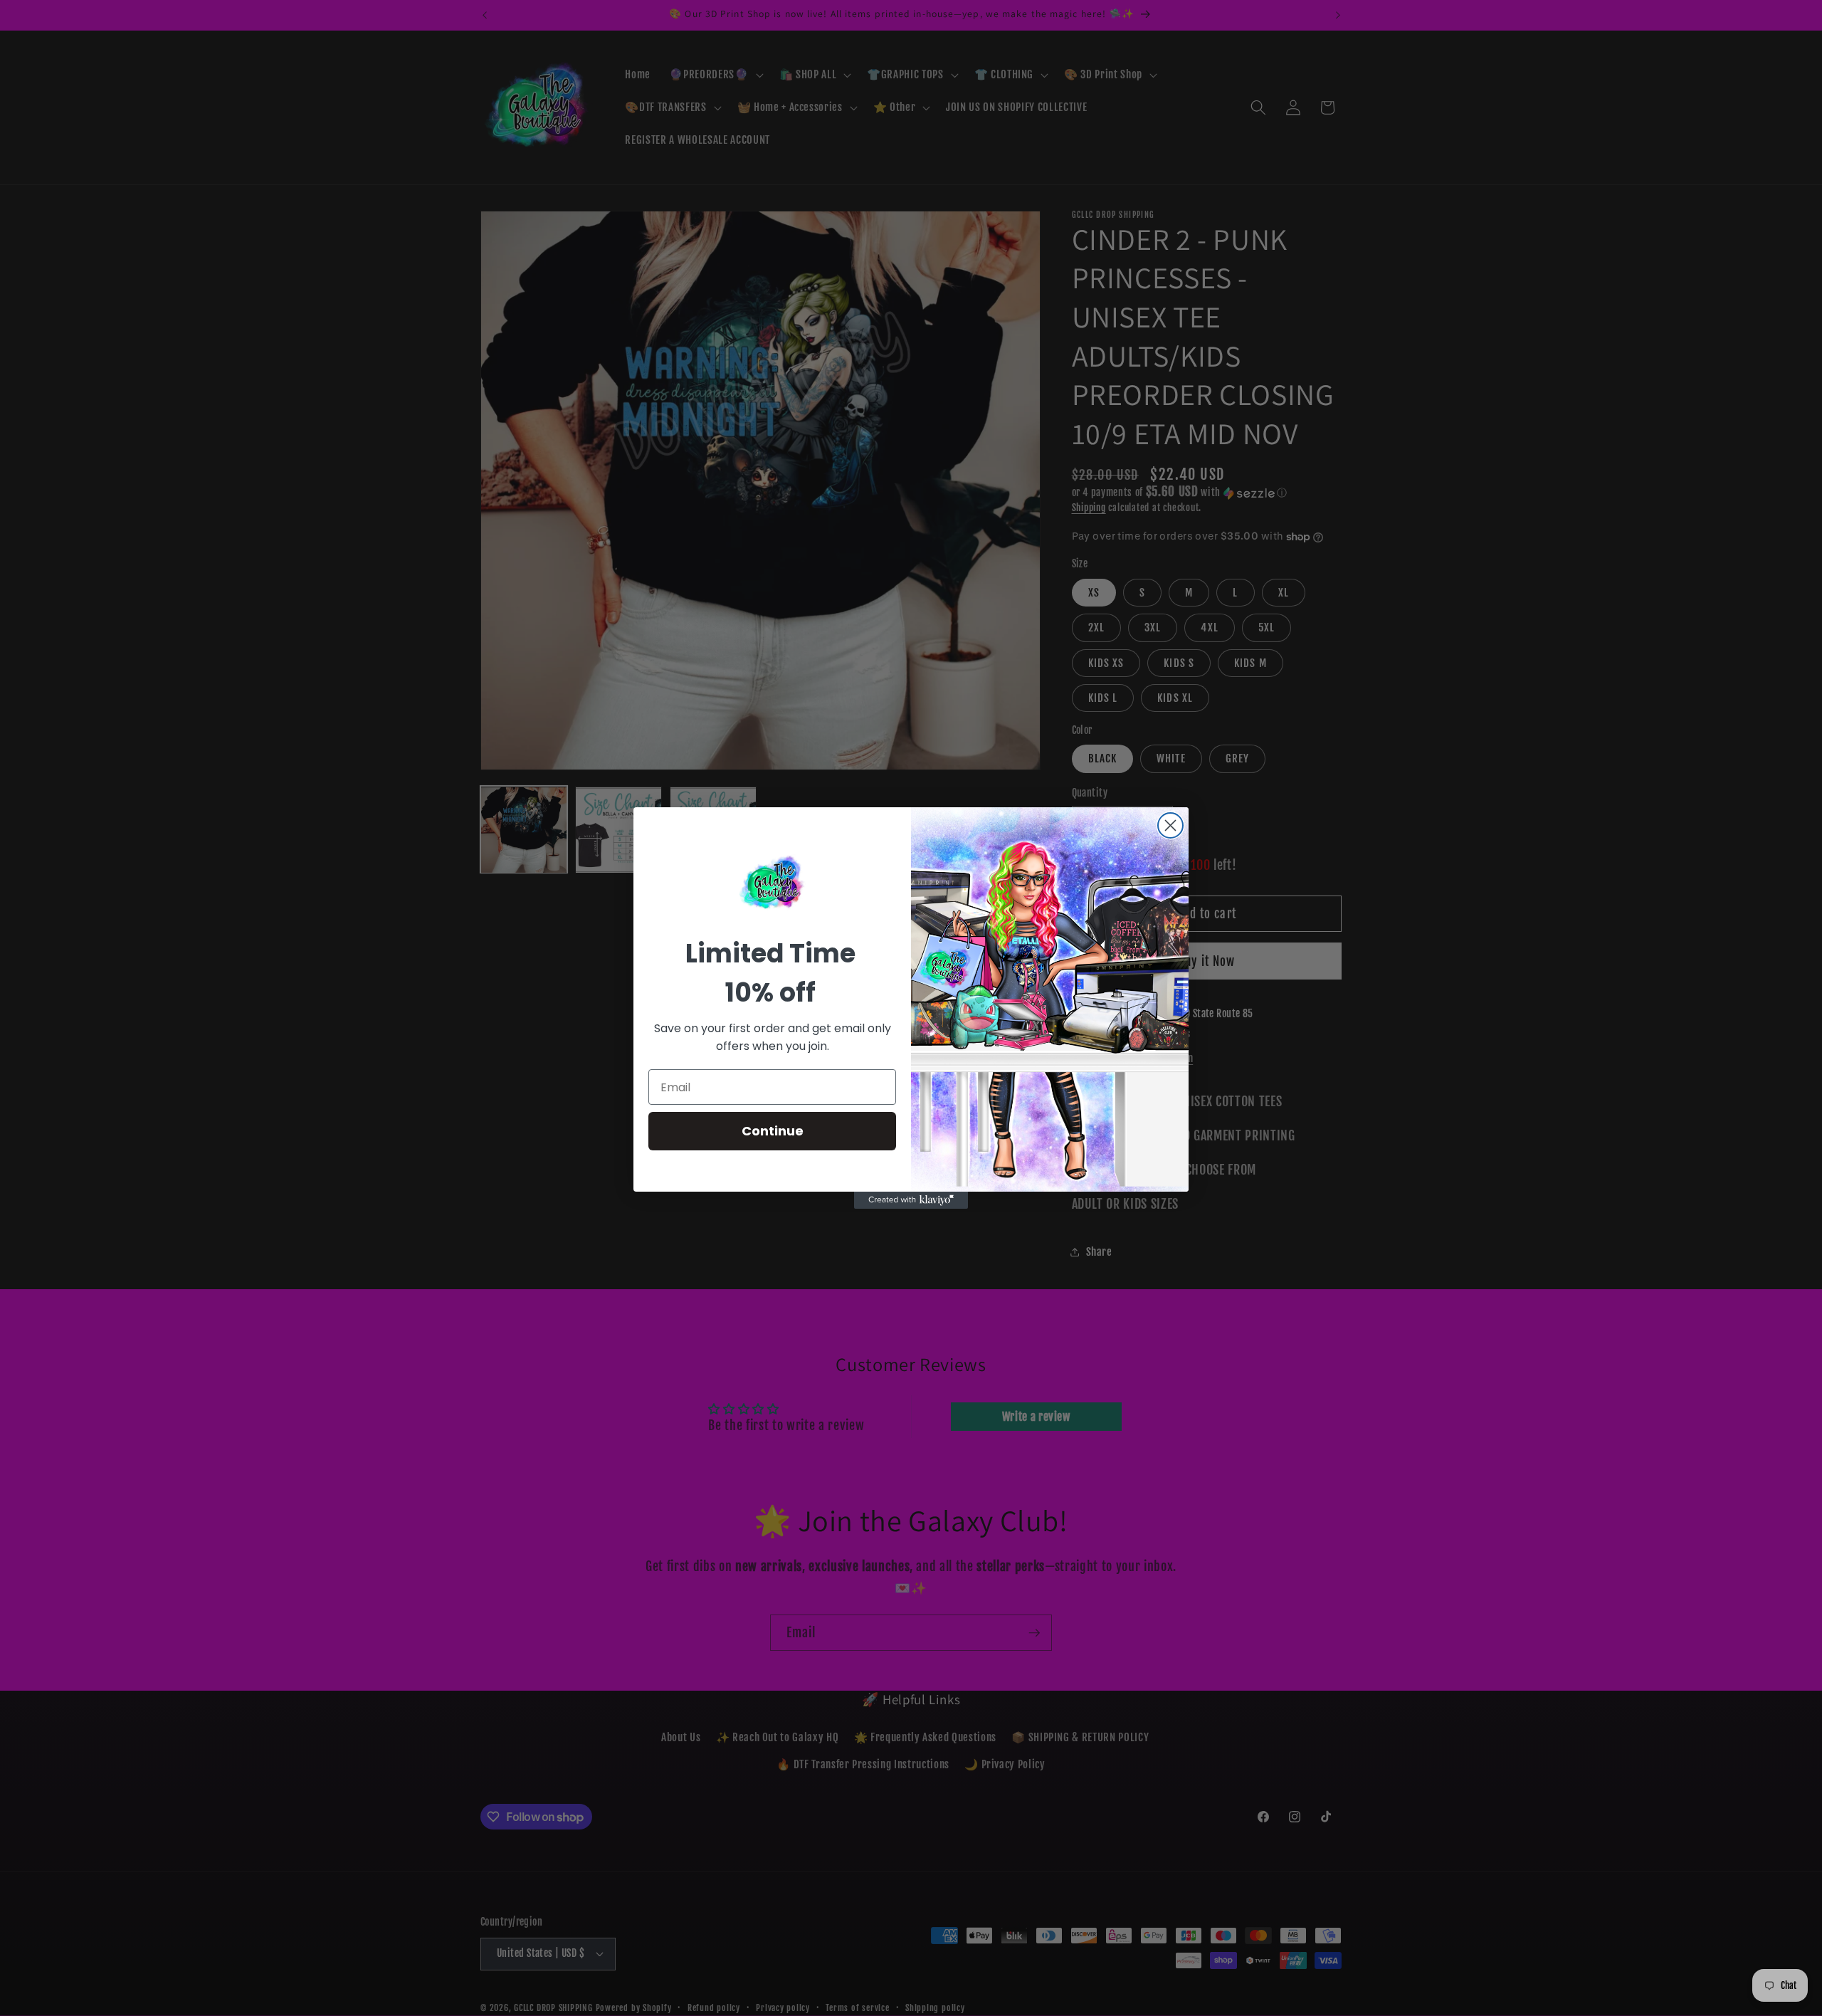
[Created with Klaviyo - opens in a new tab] (911, 1200)
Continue (773, 1131)
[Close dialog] (1170, 825)
